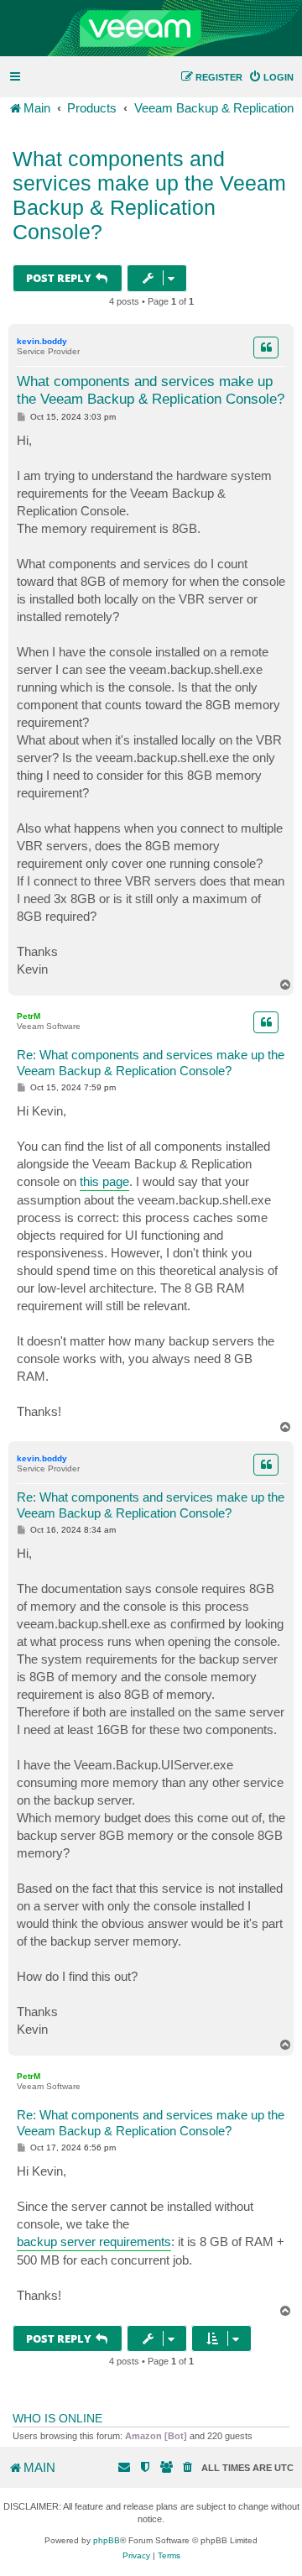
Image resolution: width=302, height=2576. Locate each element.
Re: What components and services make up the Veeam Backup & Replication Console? (151, 1063)
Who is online (57, 2418)
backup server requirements (94, 2242)
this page (104, 1181)
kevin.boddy (42, 341)
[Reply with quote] (266, 347)
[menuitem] (271, 77)
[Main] (151, 29)
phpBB (107, 2540)
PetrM (29, 1016)
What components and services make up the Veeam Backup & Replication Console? (149, 195)
